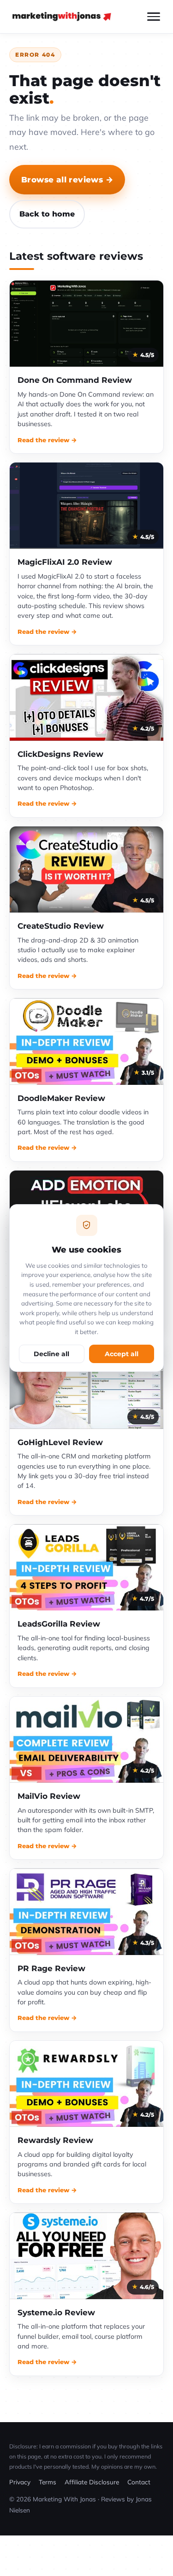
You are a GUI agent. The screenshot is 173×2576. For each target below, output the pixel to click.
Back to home (47, 214)
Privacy (20, 2482)
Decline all (51, 1354)
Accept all (122, 1354)
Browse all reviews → (67, 179)
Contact (139, 2482)
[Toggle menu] (154, 17)
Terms (48, 2482)
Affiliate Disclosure (92, 2482)
